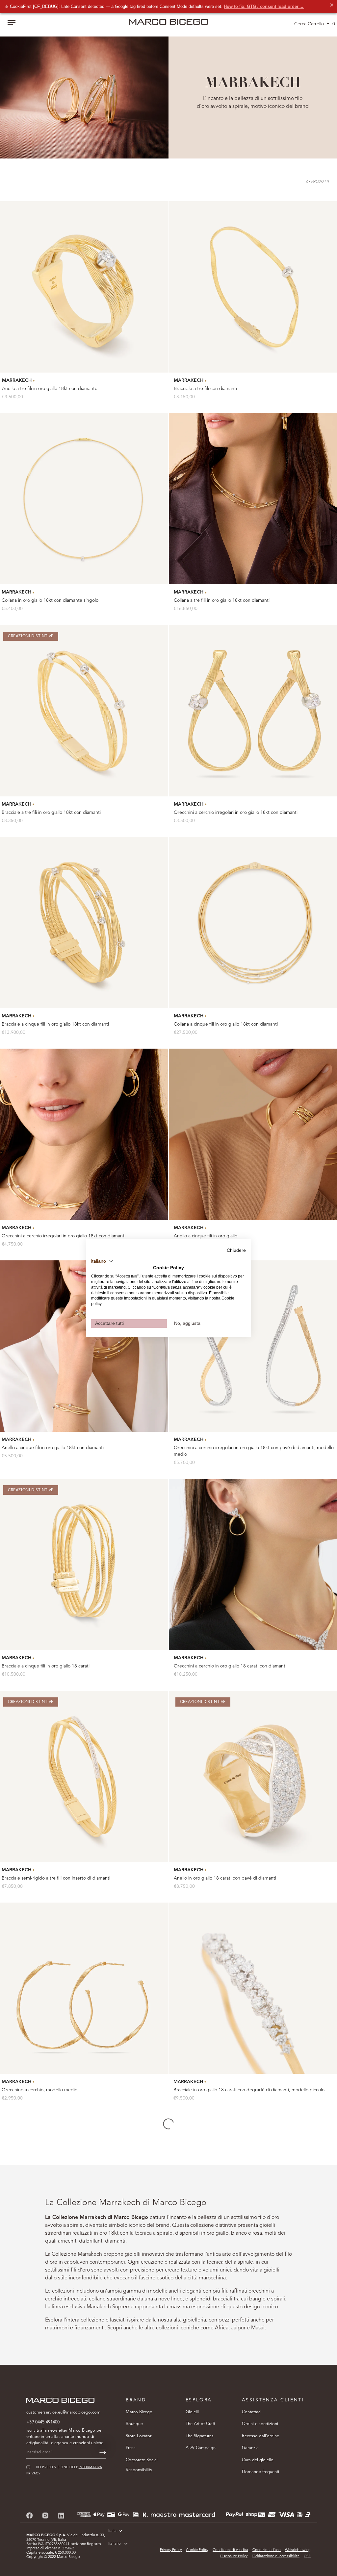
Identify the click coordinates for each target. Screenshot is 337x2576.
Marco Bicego (139, 2412)
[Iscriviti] (103, 2452)
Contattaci (252, 2412)
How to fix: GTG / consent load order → (264, 6)
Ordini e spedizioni (260, 2424)
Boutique (134, 2424)
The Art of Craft (200, 2424)
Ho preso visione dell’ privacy (247, 2528)
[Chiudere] (321, 2451)
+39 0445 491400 (43, 2422)
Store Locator (139, 2436)
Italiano (115, 2544)
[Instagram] (45, 2515)
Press (131, 2448)
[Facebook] (30, 2515)
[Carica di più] (168, 2124)
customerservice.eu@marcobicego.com (63, 2412)
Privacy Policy (171, 2550)
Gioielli (192, 2412)
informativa (264, 2528)
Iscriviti (255, 2548)
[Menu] (12, 23)
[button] (102, 1261)
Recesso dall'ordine (260, 2436)
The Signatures (200, 2436)
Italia (112, 2531)
